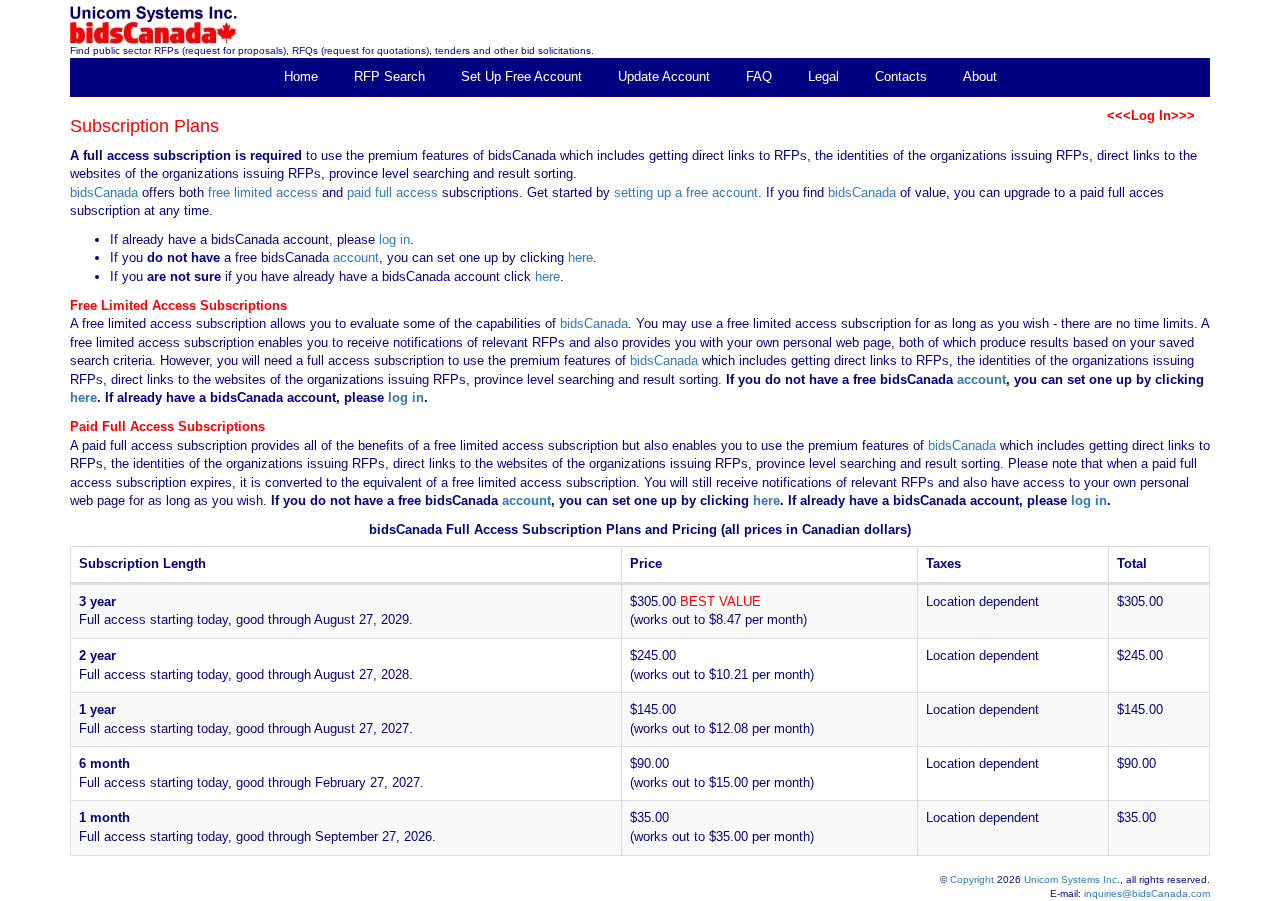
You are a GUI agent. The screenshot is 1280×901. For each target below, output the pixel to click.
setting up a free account (686, 192)
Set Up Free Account (521, 76)
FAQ (759, 76)
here (580, 257)
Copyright (972, 879)
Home (301, 76)
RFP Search (389, 76)
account (354, 257)
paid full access (392, 192)
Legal (823, 76)
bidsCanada (104, 192)
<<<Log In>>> (1151, 115)
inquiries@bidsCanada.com (1147, 893)
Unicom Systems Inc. (1072, 879)
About (980, 76)
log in (394, 239)
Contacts (901, 76)
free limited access (263, 192)
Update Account (664, 76)
